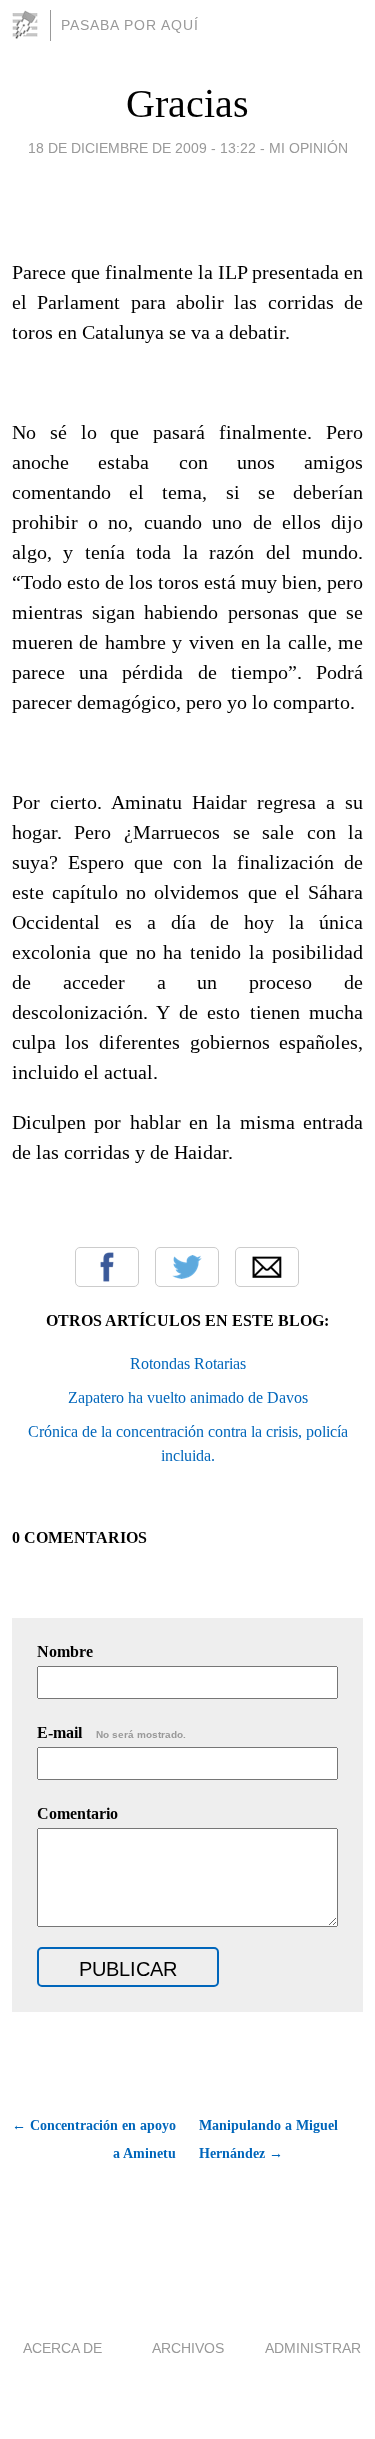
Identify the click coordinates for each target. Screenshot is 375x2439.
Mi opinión (308, 148)
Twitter (187, 1267)
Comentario (77, 1813)
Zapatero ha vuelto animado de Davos (188, 1397)
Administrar (313, 2348)
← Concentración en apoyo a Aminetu (94, 2139)
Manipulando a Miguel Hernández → (268, 2139)
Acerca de (62, 2348)
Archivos (188, 2348)
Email (267, 1267)
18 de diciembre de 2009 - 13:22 (142, 148)
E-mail (111, 1732)
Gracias (187, 103)
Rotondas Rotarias (188, 1363)
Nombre (65, 1651)
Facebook (107, 1267)
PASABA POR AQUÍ (130, 25)
